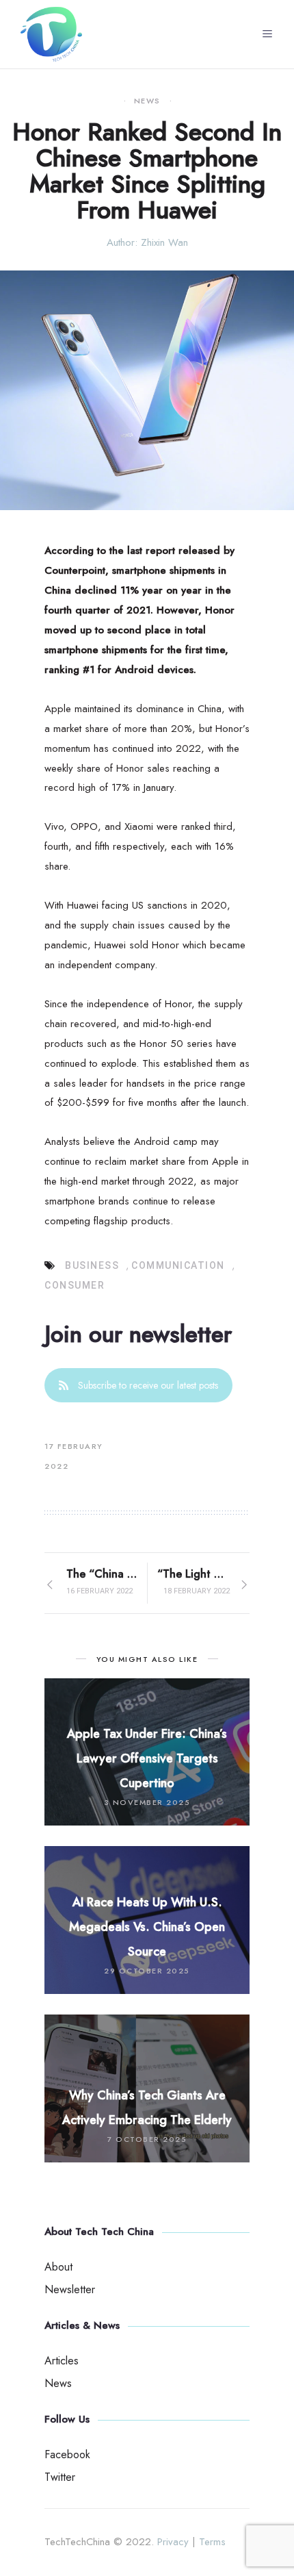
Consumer (75, 1285)
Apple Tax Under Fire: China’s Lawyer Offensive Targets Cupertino (147, 1758)
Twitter (60, 2477)
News (147, 101)
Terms (212, 2542)
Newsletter (70, 2289)
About (58, 2267)
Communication (178, 1265)
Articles (62, 2361)
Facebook (67, 2454)
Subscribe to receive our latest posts (148, 1385)
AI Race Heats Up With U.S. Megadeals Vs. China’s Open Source (147, 1927)
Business (92, 1265)
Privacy (173, 2542)
